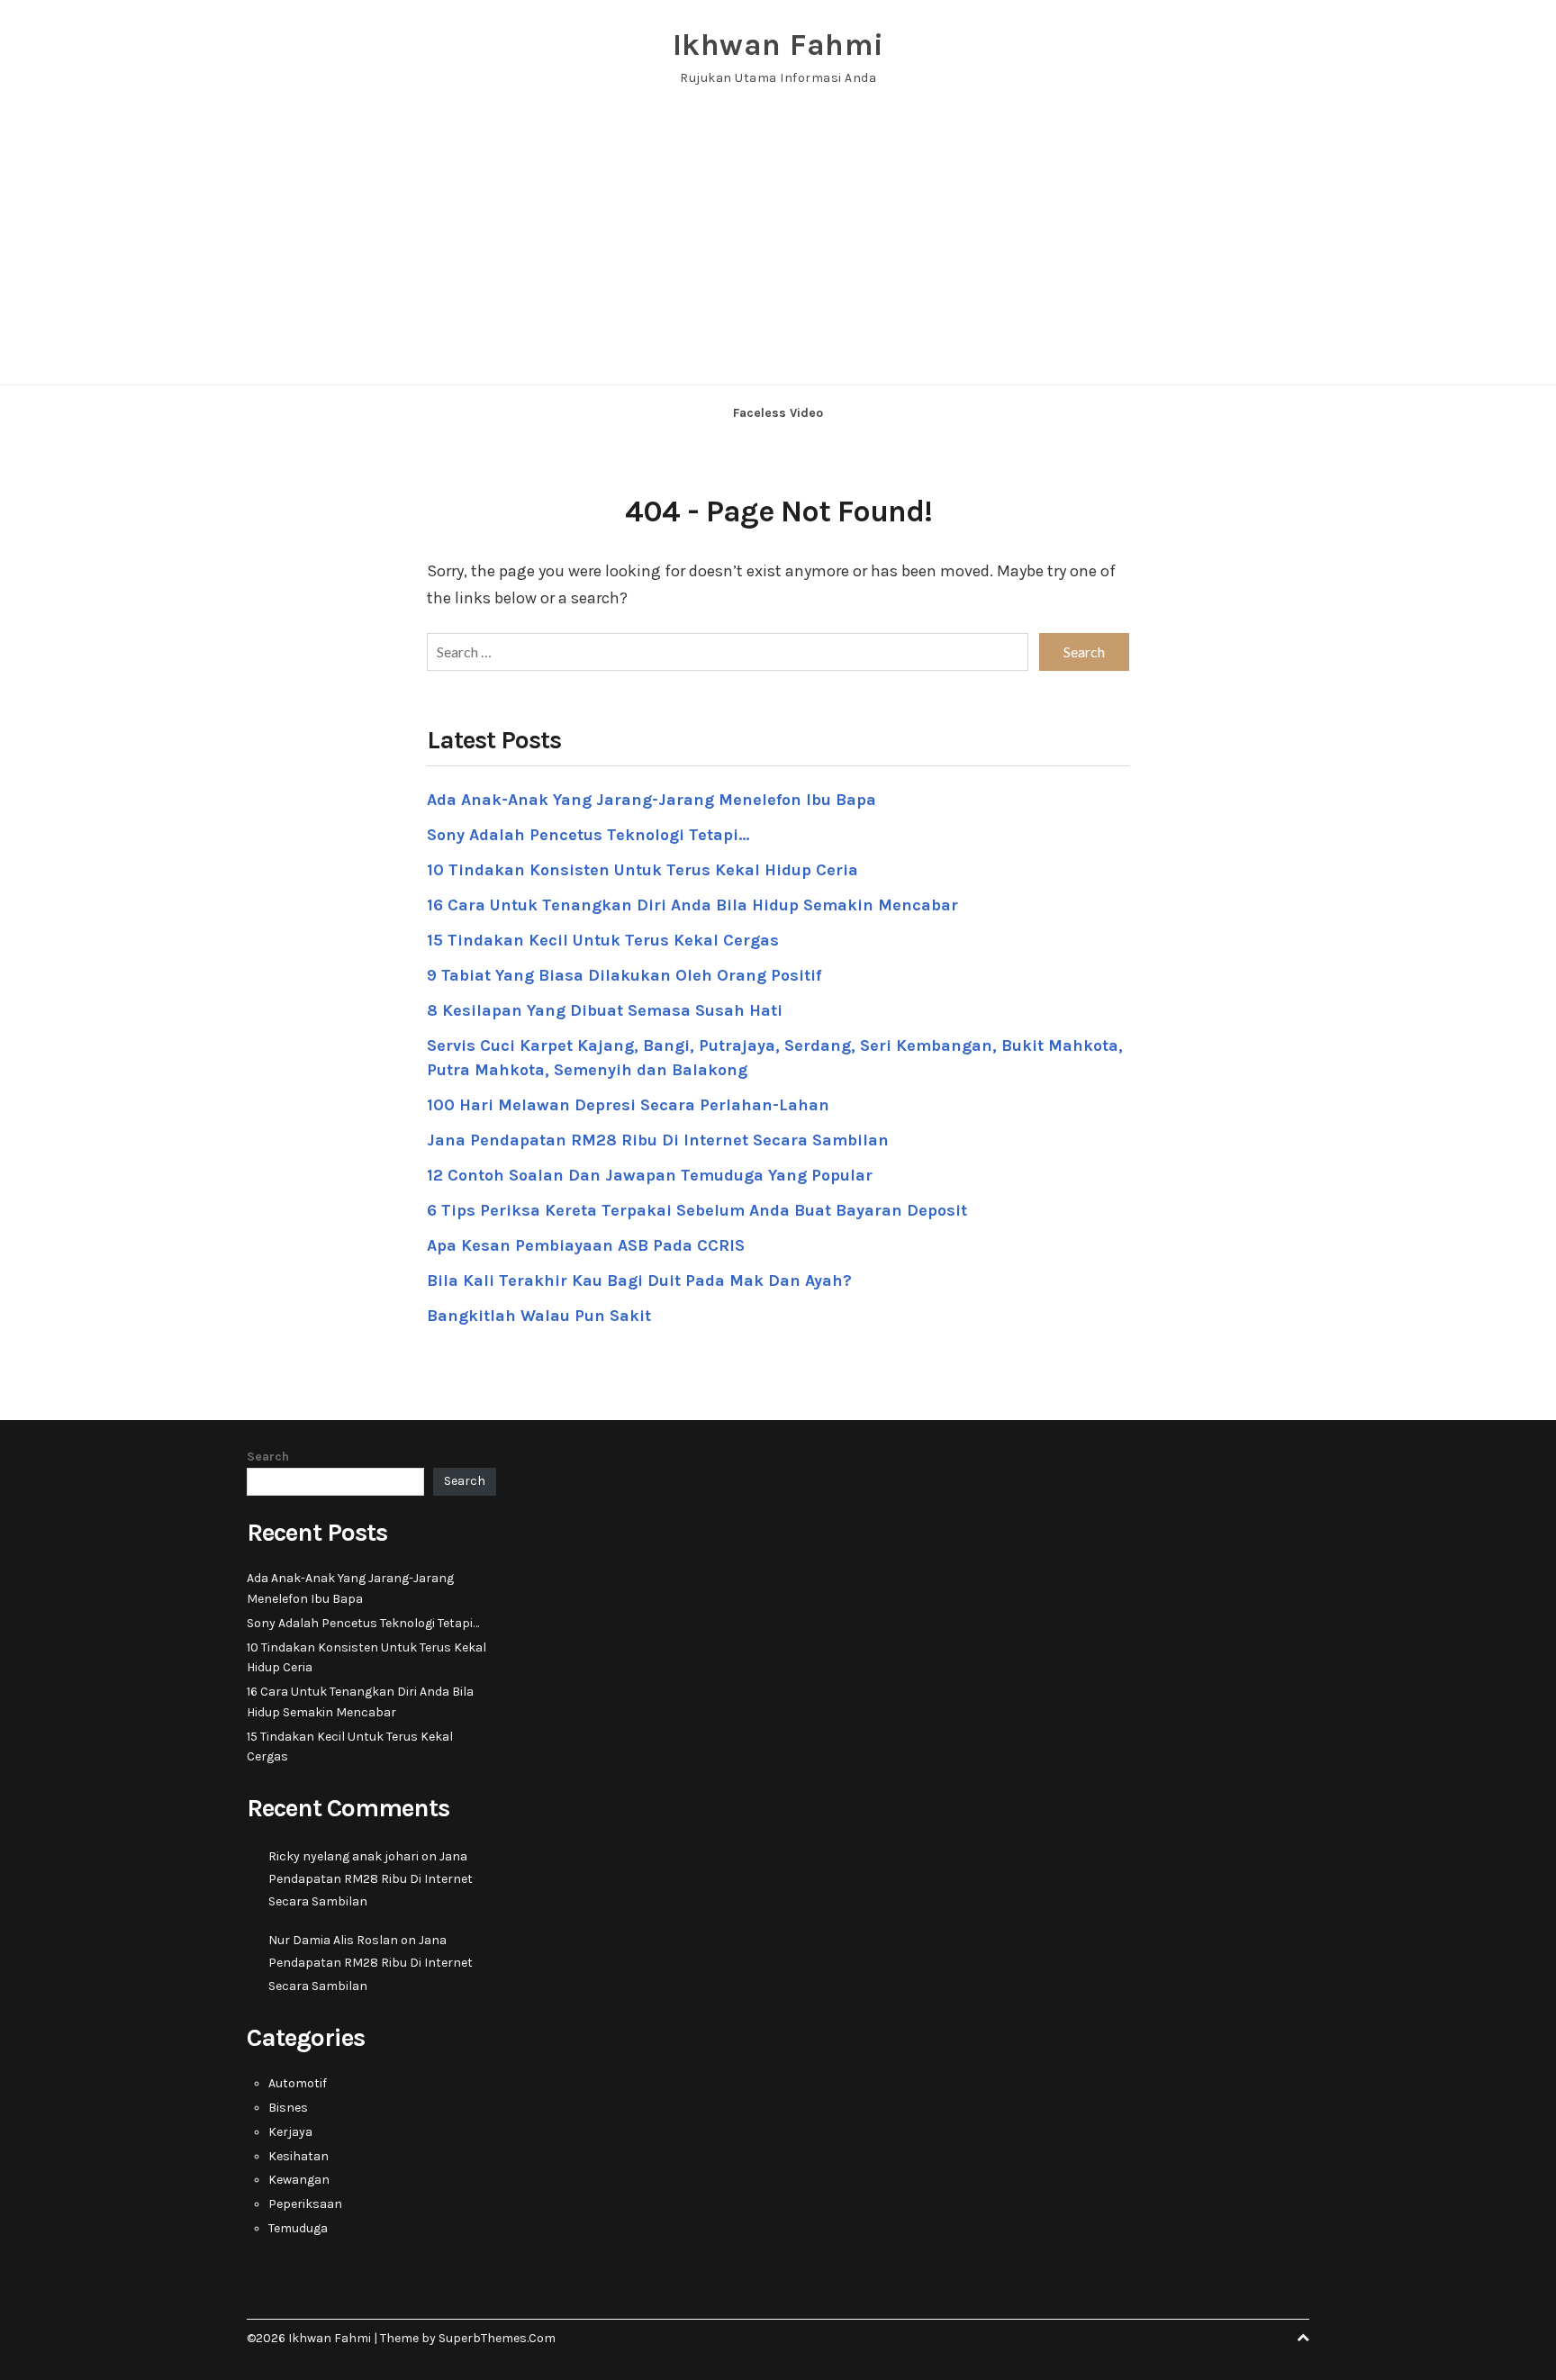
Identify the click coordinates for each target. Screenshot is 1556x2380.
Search (268, 1457)
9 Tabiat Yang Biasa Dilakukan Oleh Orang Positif (624, 975)
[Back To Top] (1303, 2338)
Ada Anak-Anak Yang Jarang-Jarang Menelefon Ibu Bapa (651, 800)
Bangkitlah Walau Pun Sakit (539, 1316)
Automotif (298, 2083)
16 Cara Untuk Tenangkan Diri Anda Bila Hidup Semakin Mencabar (692, 905)
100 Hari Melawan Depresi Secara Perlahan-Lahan (628, 1105)
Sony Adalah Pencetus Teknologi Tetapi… (588, 835)
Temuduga (298, 2228)
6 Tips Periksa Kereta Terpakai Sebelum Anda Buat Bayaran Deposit (697, 1210)
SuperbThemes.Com (497, 2338)
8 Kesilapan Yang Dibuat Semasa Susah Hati (605, 1010)
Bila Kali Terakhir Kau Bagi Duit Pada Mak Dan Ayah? (639, 1280)
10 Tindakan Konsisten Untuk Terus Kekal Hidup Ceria (642, 870)
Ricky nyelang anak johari (344, 1856)
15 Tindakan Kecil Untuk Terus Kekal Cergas (603, 940)
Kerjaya (290, 2132)
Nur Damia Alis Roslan (333, 1940)
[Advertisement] (778, 249)
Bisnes (288, 2108)
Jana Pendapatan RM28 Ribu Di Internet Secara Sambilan (658, 1140)
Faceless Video (778, 413)
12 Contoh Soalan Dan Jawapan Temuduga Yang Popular (650, 1175)
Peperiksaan (305, 2204)
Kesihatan (299, 2156)
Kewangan (299, 2180)
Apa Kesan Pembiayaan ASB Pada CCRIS (586, 1245)
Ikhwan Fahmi (778, 45)
